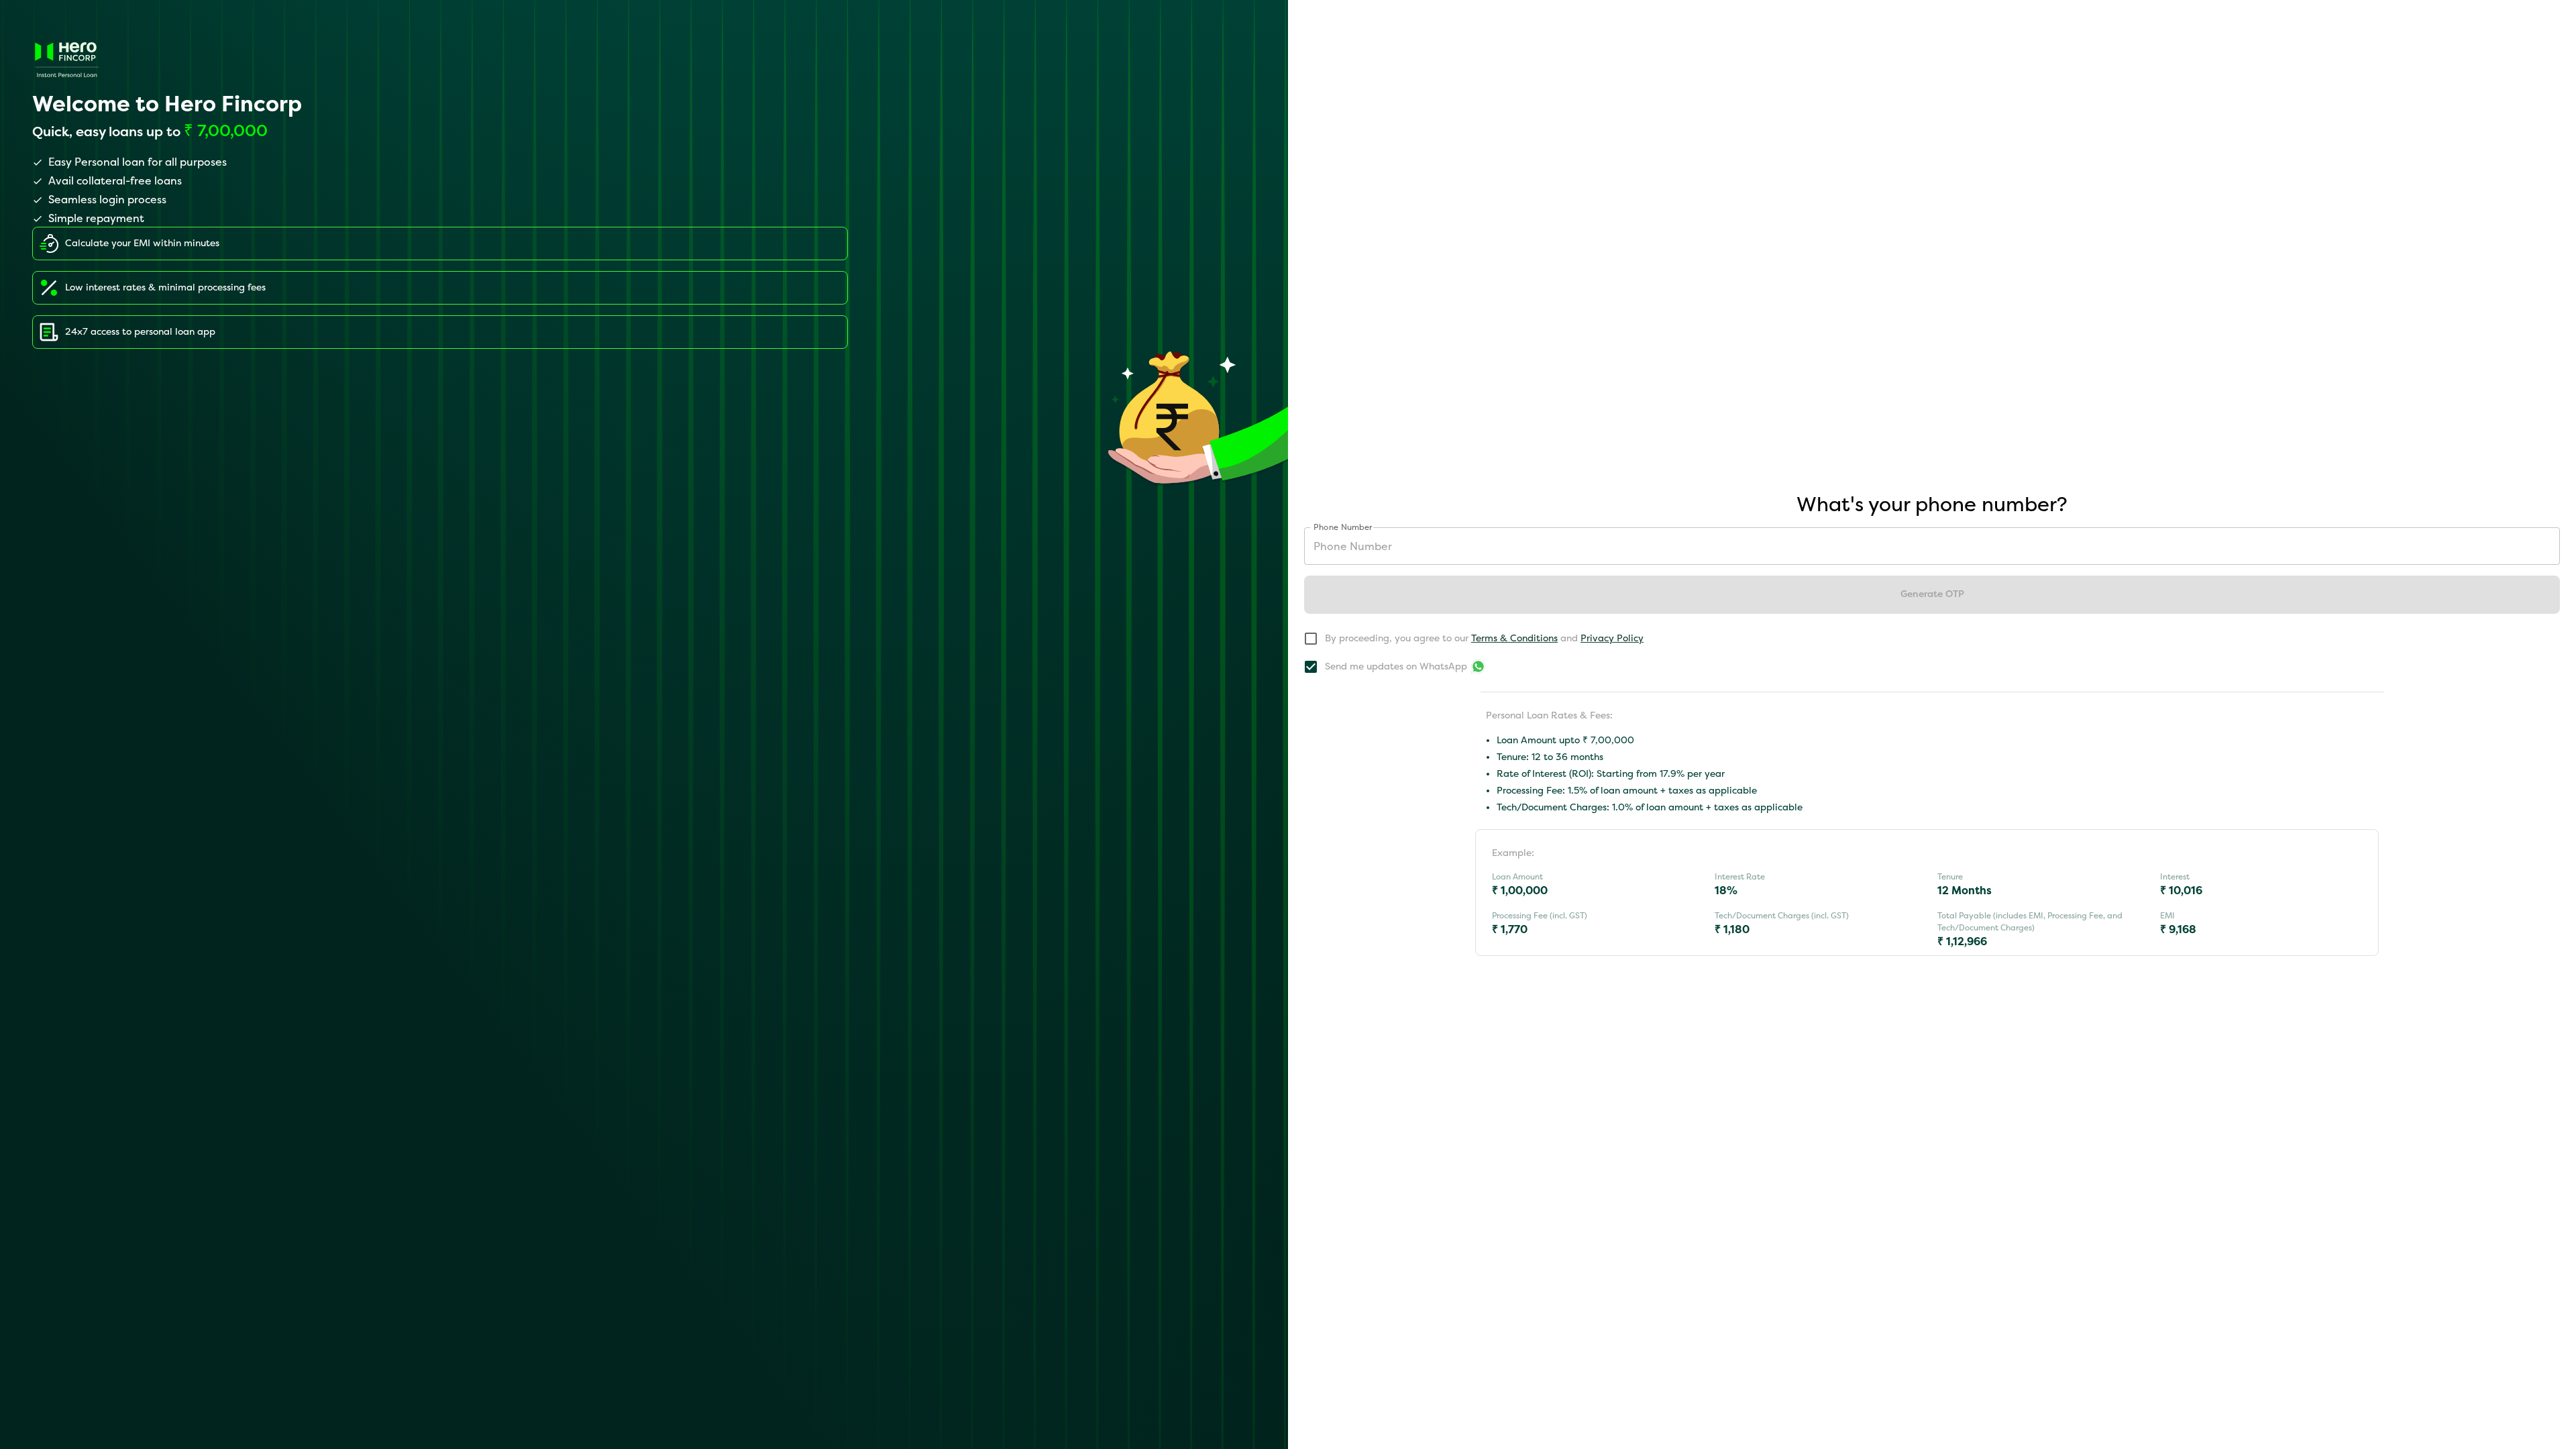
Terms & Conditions (1514, 638)
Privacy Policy (1612, 638)
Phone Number (1343, 527)
